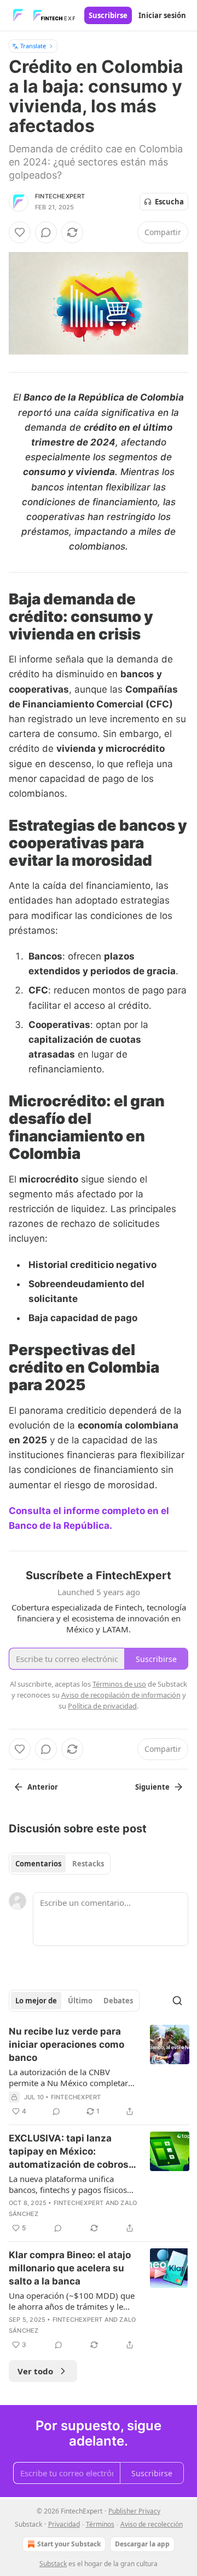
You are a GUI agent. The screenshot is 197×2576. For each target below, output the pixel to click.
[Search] (177, 2001)
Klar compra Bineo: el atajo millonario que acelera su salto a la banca (70, 2268)
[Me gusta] (20, 232)
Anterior (43, 1787)
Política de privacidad (102, 1706)
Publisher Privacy (134, 2511)
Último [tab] (80, 2001)
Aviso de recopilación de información (121, 1695)
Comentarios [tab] (38, 1864)
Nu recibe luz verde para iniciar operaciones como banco (66, 2044)
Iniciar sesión (162, 15)
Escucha (169, 202)
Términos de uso (119, 1684)
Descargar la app (142, 2544)
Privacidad (64, 2524)
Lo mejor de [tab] (36, 2001)
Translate (33, 46)
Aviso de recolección (152, 2524)
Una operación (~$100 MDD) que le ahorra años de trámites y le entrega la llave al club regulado (72, 2301)
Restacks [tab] (88, 1864)
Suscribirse (108, 15)
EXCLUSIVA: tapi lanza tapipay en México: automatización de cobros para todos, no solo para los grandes (71, 2152)
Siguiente (152, 1787)
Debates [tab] (118, 2001)
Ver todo (35, 2371)
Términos (100, 2524)
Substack (53, 2564)
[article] (99, 2071)
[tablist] (60, 1864)
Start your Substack (69, 2544)
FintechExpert (60, 196)
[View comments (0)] (46, 232)
